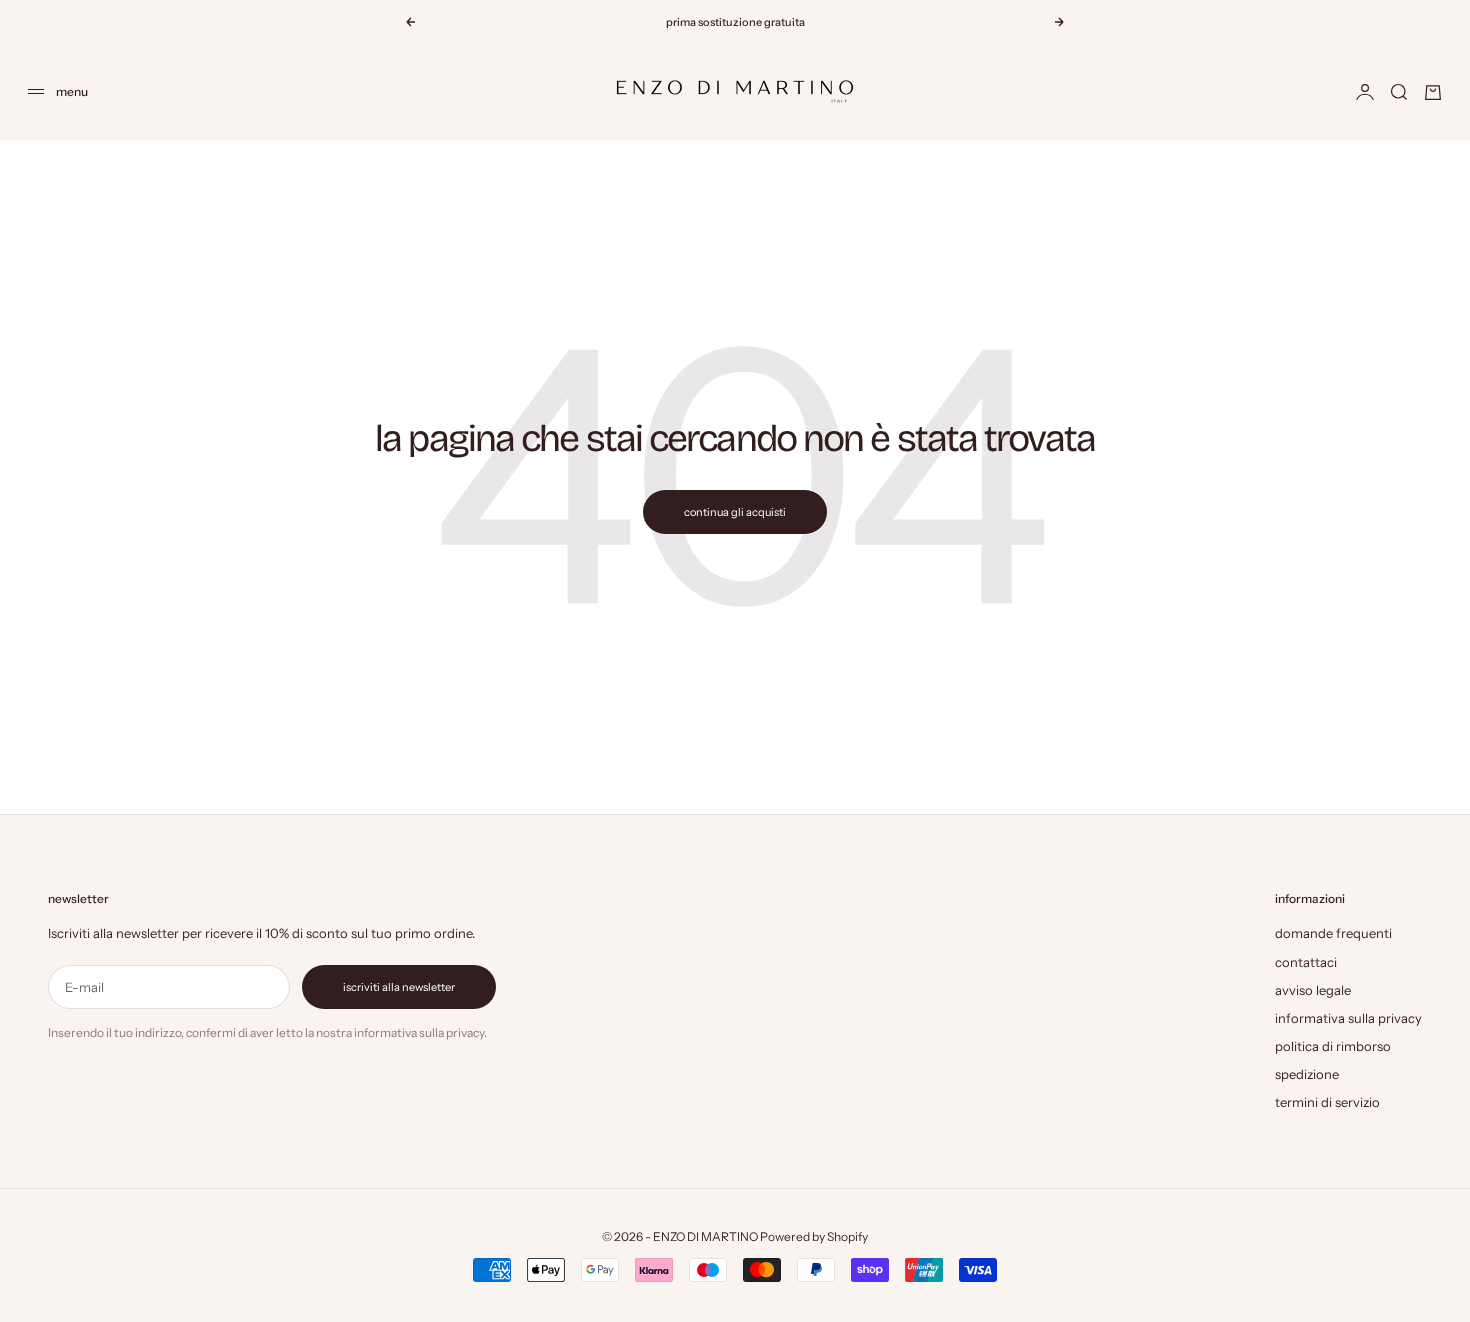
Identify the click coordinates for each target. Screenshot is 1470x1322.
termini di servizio (1327, 1102)
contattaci (1306, 962)
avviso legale (1313, 990)
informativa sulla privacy (1348, 1018)
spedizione (1307, 1074)
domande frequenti (1333, 933)
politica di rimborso (1333, 1046)
